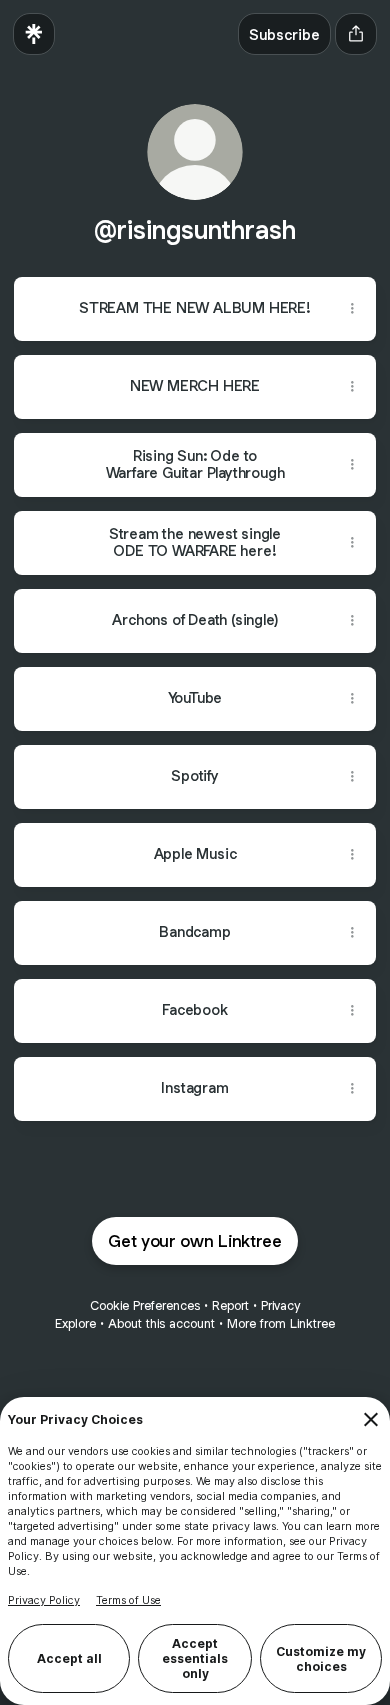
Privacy (280, 1305)
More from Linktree (281, 1323)
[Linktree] (34, 34)
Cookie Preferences (145, 1305)
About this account (161, 1323)
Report (230, 1305)
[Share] (352, 309)
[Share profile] (356, 34)
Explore (75, 1323)
